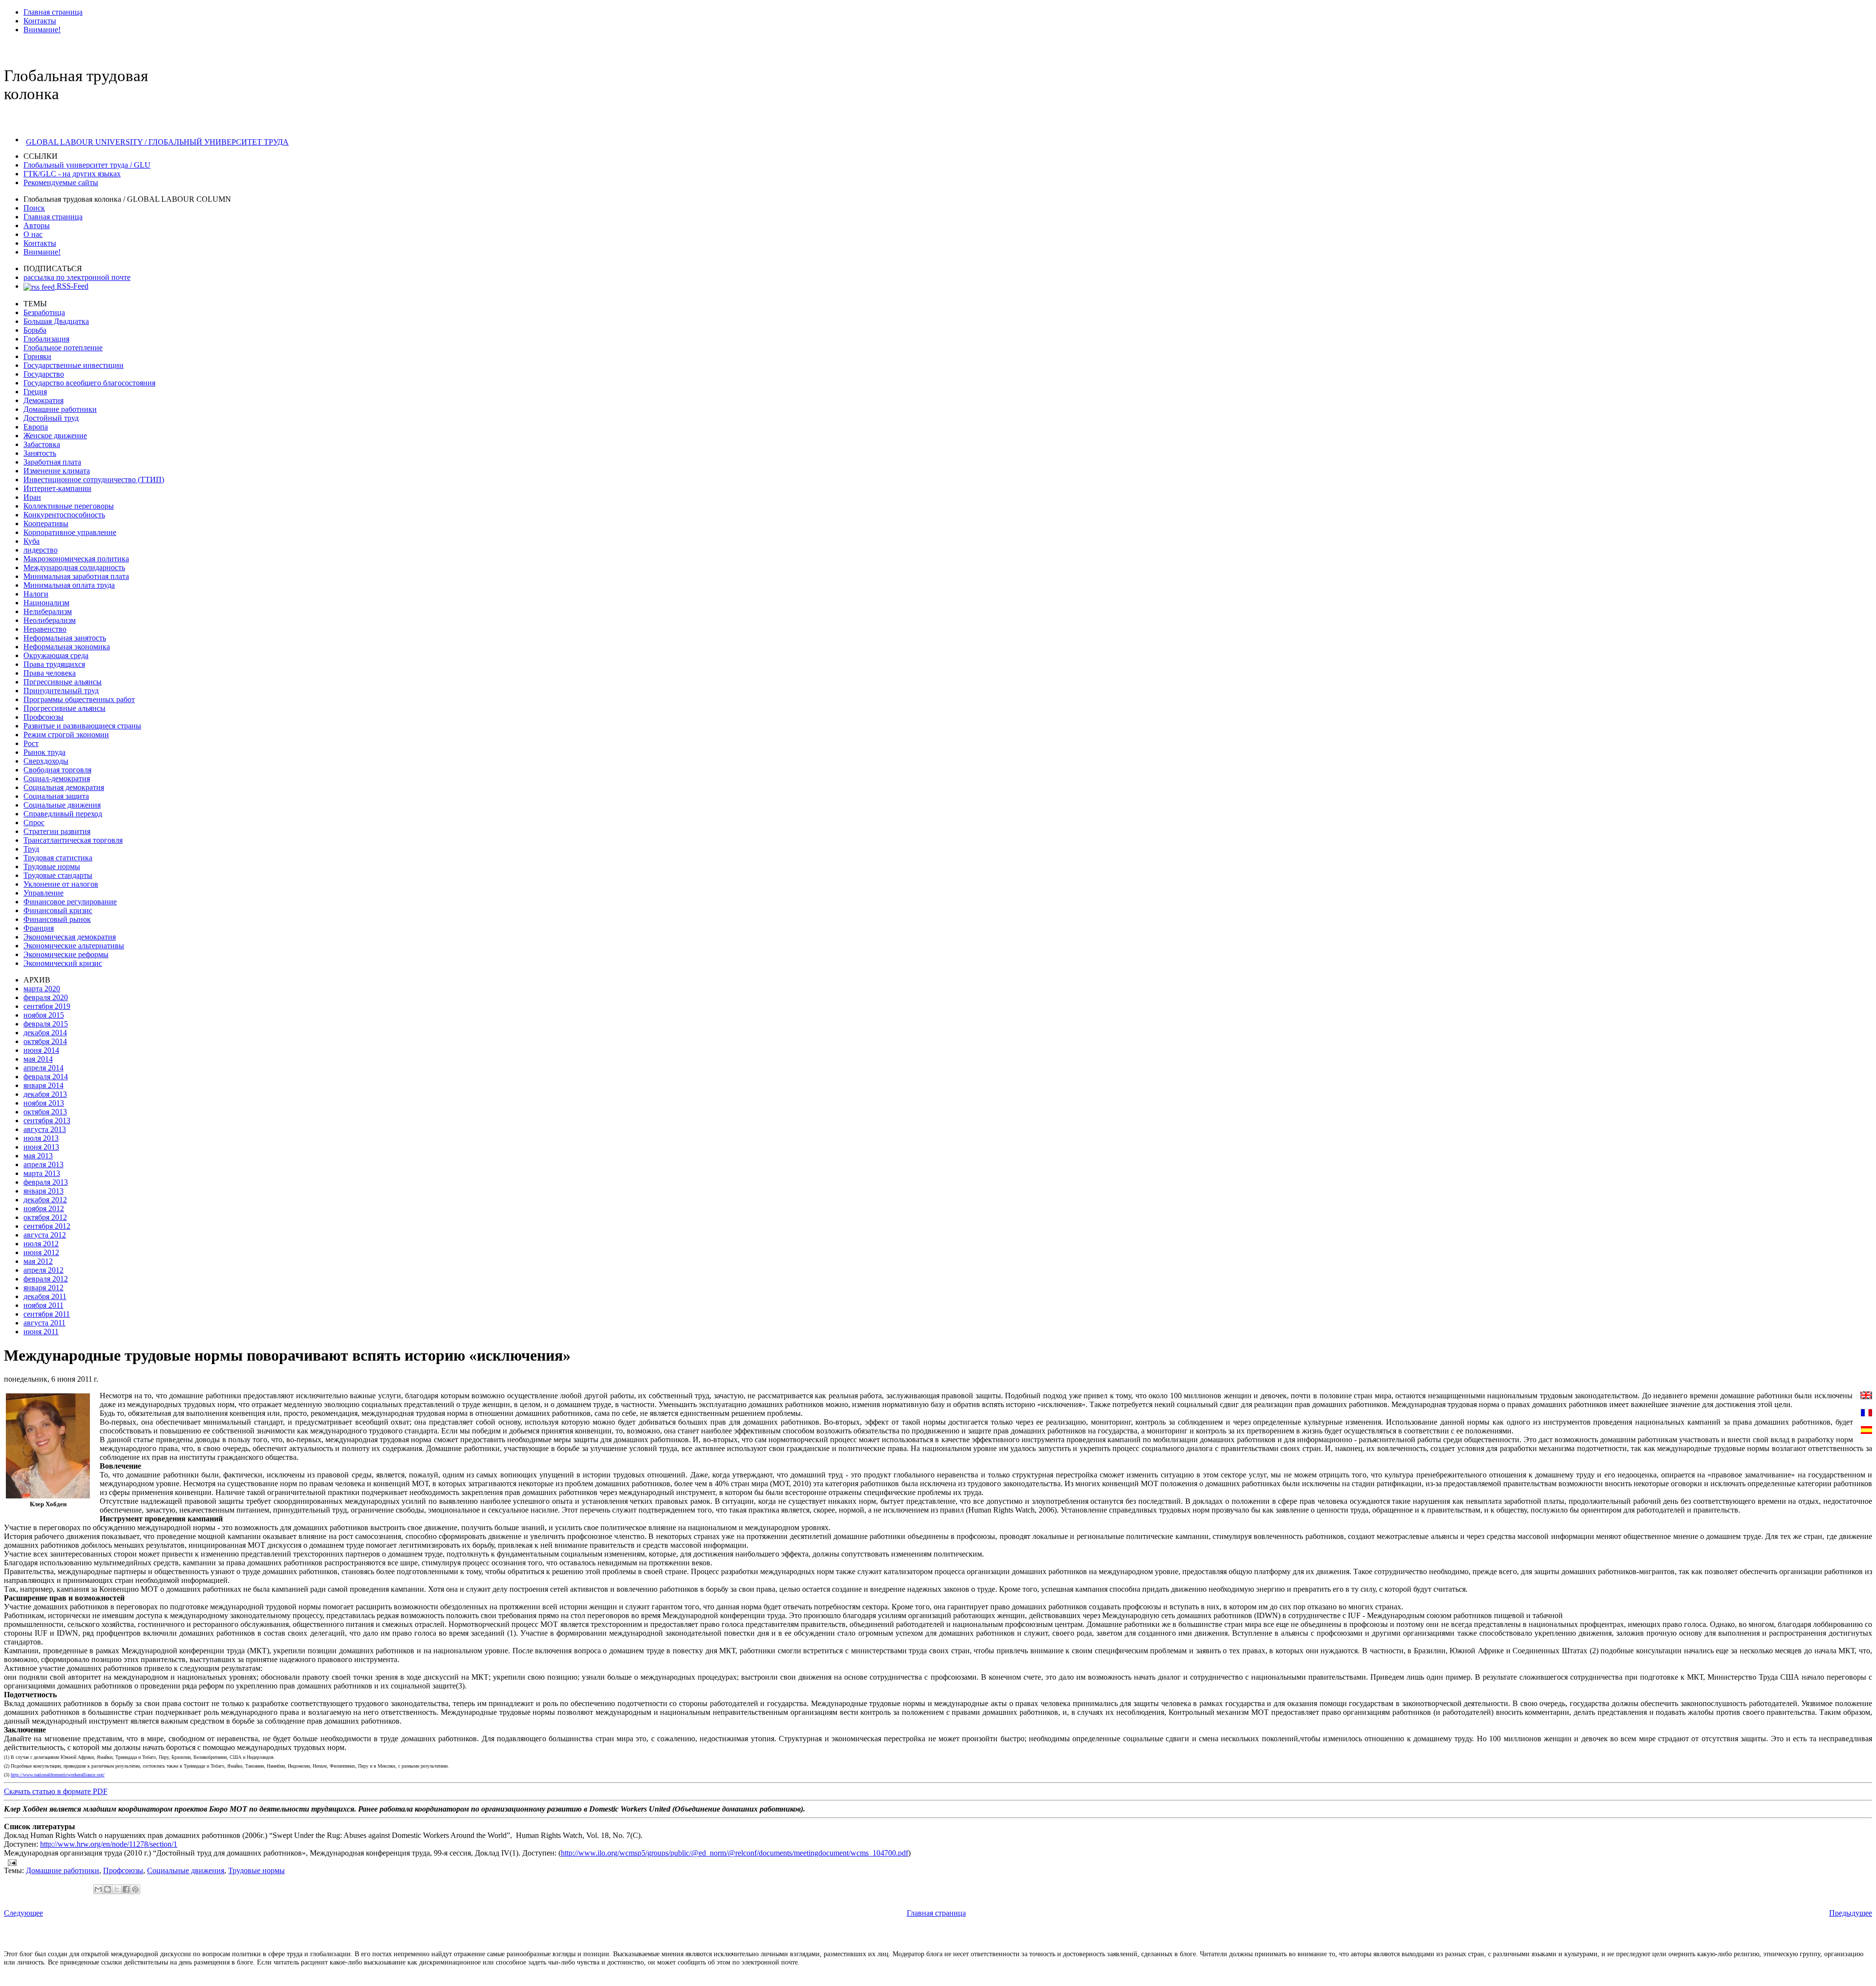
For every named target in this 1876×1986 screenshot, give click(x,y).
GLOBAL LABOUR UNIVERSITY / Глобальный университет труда (157, 142)
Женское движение (55, 436)
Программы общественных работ (79, 699)
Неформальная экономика (67, 647)
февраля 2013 (46, 1182)
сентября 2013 (47, 1121)
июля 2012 (41, 1244)
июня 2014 (41, 1050)
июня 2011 (41, 1332)
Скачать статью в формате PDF (56, 1791)
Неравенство (45, 629)
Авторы (37, 225)
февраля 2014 (46, 1077)
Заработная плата (52, 462)
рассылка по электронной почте (77, 277)
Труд (31, 849)
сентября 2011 (47, 1314)
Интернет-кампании (57, 488)
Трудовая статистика (58, 858)
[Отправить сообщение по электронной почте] (10, 1862)
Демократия (43, 400)
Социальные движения (62, 805)
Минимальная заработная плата (76, 576)
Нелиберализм (48, 611)
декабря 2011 (45, 1296)
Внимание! (42, 30)
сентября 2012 (47, 1226)
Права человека (50, 673)
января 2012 (43, 1288)
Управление (43, 893)
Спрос (34, 822)
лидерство (41, 550)
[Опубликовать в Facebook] (126, 1889)
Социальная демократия (64, 787)
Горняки (37, 356)
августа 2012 (45, 1235)
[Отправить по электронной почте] (98, 1889)
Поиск (34, 208)
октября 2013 (45, 1112)
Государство (44, 374)
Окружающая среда (56, 655)
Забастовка (42, 444)
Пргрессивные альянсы (63, 682)
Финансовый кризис (58, 910)
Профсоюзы (43, 717)
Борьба (35, 330)
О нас (33, 234)
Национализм (46, 603)
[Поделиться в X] (117, 1889)
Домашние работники (60, 409)
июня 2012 (41, 1252)
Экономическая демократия (70, 937)
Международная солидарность (74, 567)
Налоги (36, 594)
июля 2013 (41, 1138)
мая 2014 (38, 1059)
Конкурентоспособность (64, 515)
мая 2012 (38, 1261)
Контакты (40, 21)
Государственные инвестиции (74, 365)
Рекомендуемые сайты (61, 182)
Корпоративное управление (70, 532)
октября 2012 (45, 1217)
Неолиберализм (50, 620)
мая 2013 (38, 1156)
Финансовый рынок (57, 919)
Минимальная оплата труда (69, 585)
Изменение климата (57, 471)
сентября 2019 (47, 1006)
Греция (35, 392)
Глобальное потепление (63, 348)
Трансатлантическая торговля (73, 840)
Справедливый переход (63, 814)
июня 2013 (41, 1147)
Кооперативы (46, 523)
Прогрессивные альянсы (64, 708)
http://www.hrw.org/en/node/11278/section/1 (109, 1844)
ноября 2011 (43, 1305)
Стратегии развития (57, 831)
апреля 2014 (43, 1068)
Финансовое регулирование (70, 902)
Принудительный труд (61, 691)
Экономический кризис (63, 963)
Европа (36, 427)
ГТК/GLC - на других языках (72, 174)
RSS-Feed (72, 286)
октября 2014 (45, 1041)
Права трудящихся (54, 664)
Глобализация (46, 339)
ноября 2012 (44, 1208)
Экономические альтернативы (74, 946)
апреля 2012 (43, 1270)
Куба (32, 541)
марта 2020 (42, 989)
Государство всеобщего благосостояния (89, 383)
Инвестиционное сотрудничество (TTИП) (94, 480)
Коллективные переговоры (69, 506)
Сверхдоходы (46, 761)
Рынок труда (44, 752)
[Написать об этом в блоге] (107, 1889)
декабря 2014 (45, 1033)
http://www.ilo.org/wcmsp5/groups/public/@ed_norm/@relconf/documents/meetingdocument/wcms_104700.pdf (735, 1853)
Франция (39, 928)
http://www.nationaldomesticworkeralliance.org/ (58, 1775)
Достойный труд (51, 418)
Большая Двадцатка (56, 321)
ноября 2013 (44, 1103)
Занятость (40, 453)
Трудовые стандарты (58, 875)
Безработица (44, 312)
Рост (31, 743)
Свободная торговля (57, 770)
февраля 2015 (46, 1024)
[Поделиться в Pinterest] (135, 1889)
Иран (32, 497)
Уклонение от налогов (61, 884)
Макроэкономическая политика (76, 559)
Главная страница (53, 12)
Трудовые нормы (52, 866)
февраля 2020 (46, 997)
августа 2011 (44, 1323)
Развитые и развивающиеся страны (82, 726)
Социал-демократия (57, 779)
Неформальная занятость (65, 638)
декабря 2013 (45, 1094)
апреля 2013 (43, 1164)
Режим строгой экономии (66, 735)
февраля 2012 (46, 1279)
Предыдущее (1851, 1913)
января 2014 (43, 1085)
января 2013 (43, 1191)
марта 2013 (42, 1173)
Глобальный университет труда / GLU (87, 165)
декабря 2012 (45, 1200)
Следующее (23, 1913)
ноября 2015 (44, 1015)
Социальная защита (56, 796)
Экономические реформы (66, 954)
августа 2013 (45, 1129)
